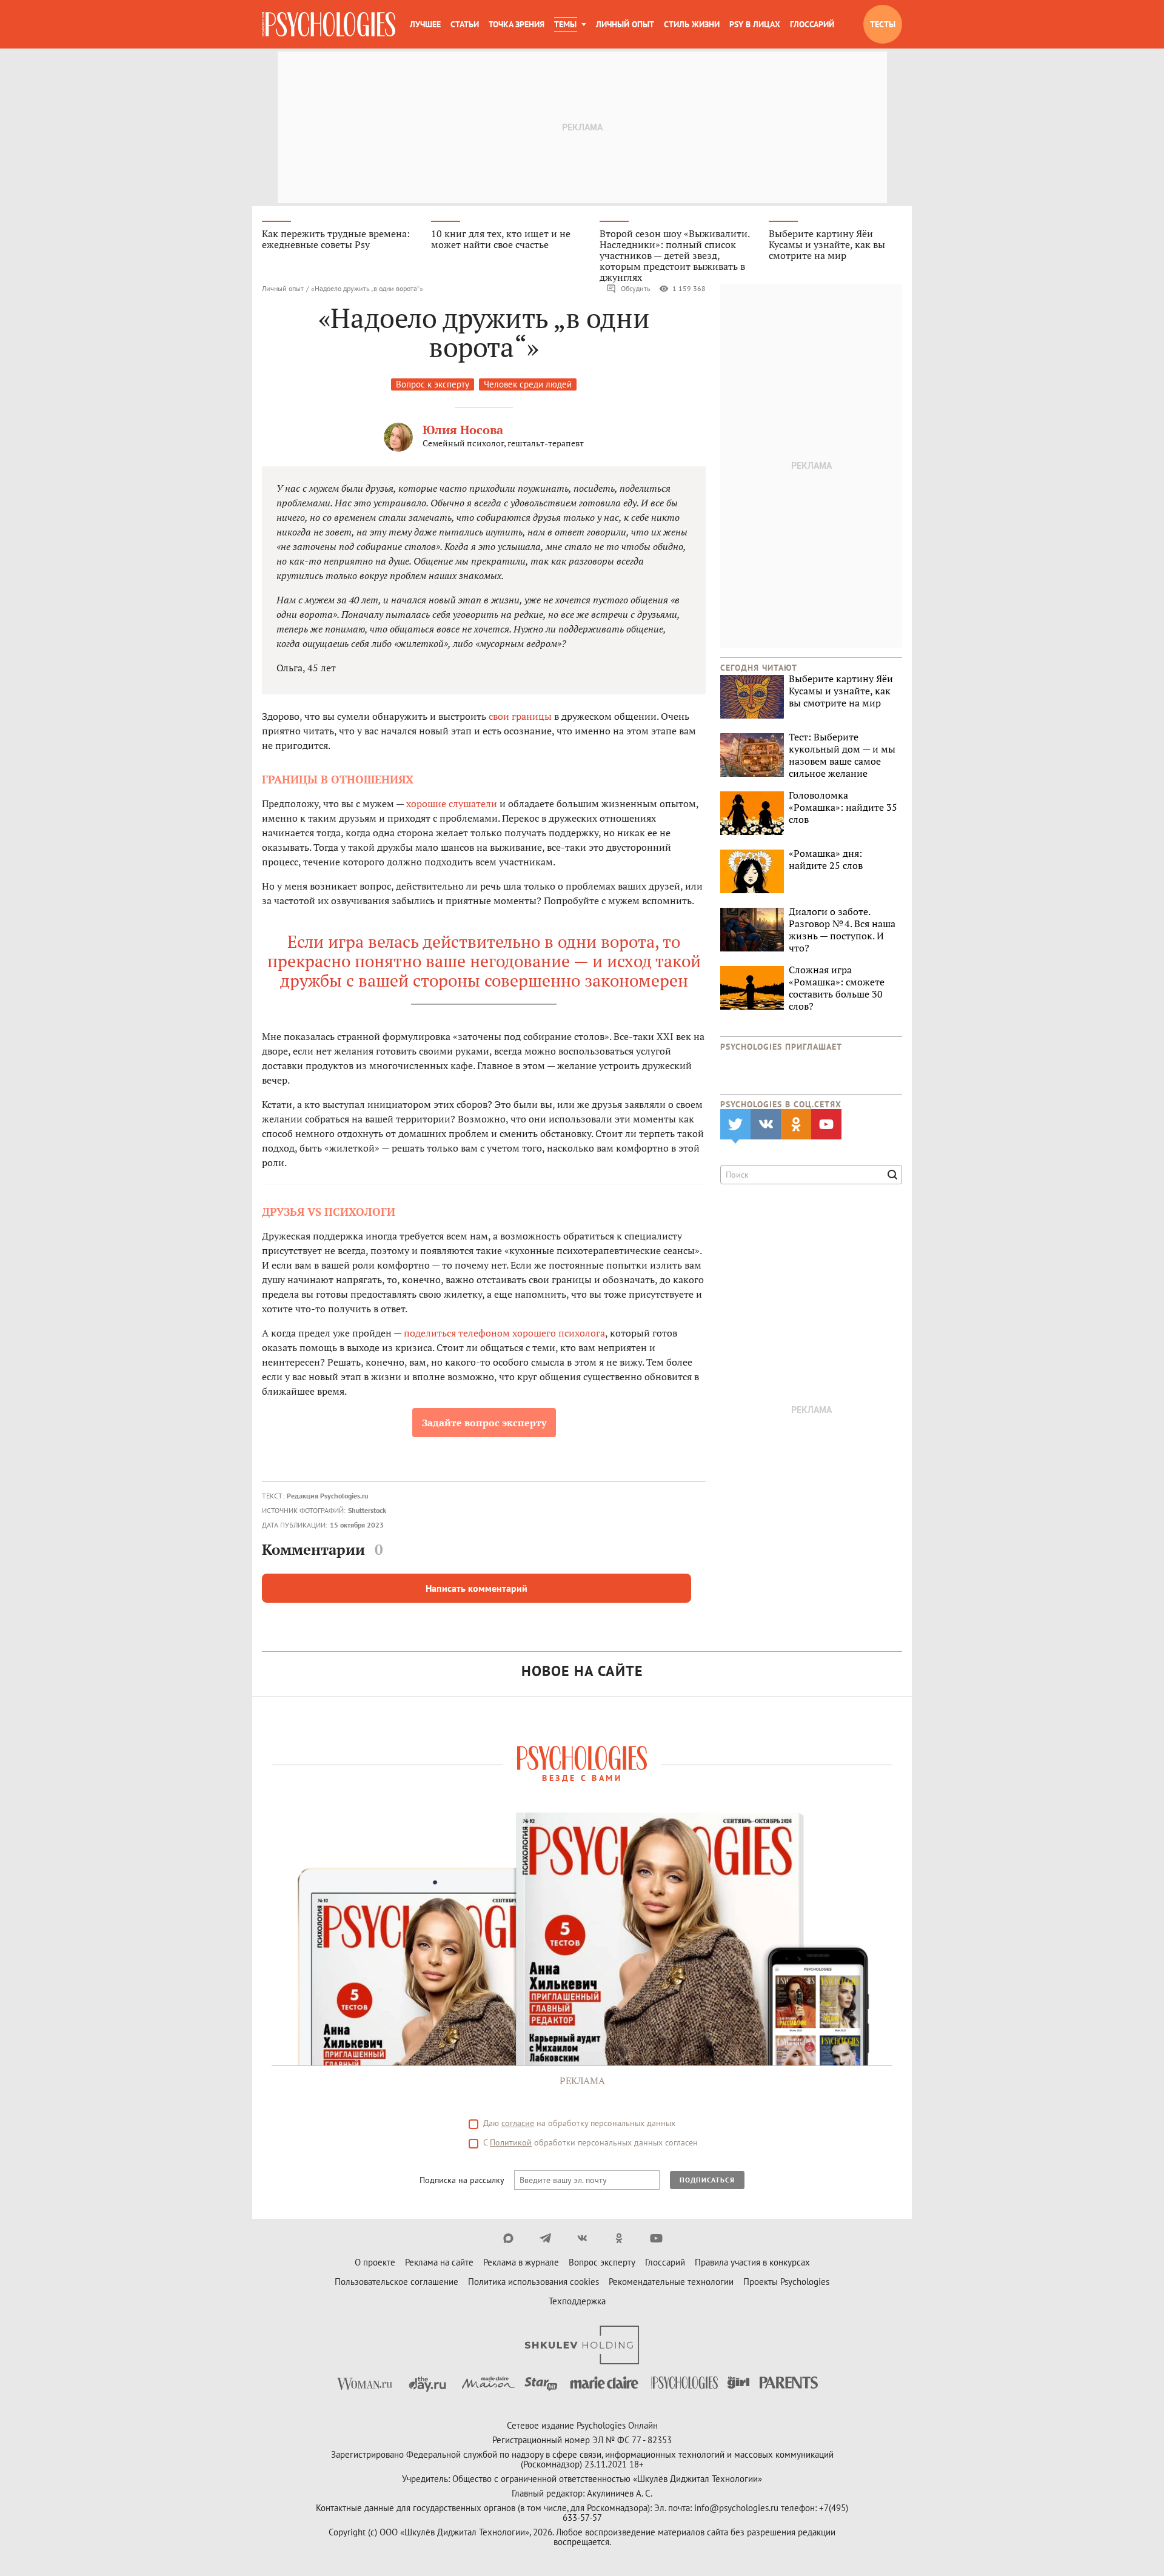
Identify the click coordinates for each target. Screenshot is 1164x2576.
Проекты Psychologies (786, 2282)
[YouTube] (656, 2238)
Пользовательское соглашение (396, 2282)
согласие (518, 2123)
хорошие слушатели (452, 803)
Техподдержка (577, 2301)
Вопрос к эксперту (433, 384)
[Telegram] (545, 2238)
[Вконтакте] (582, 2238)
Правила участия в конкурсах (752, 2262)
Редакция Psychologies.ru (327, 1496)
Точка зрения (517, 24)
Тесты (883, 24)
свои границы (520, 716)
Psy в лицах (755, 24)
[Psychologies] (329, 24)
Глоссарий (812, 24)
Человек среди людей (528, 384)
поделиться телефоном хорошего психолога (504, 1333)
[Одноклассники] (619, 2238)
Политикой (511, 2142)
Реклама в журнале (521, 2262)
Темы (565, 24)
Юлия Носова (463, 430)
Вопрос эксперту (602, 2262)
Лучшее (425, 24)
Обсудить (636, 288)
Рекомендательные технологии (671, 2282)
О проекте (375, 2262)
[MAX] (508, 2238)
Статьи (465, 24)
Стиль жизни (692, 24)
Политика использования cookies (533, 2282)
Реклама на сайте (439, 2262)
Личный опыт (625, 24)
